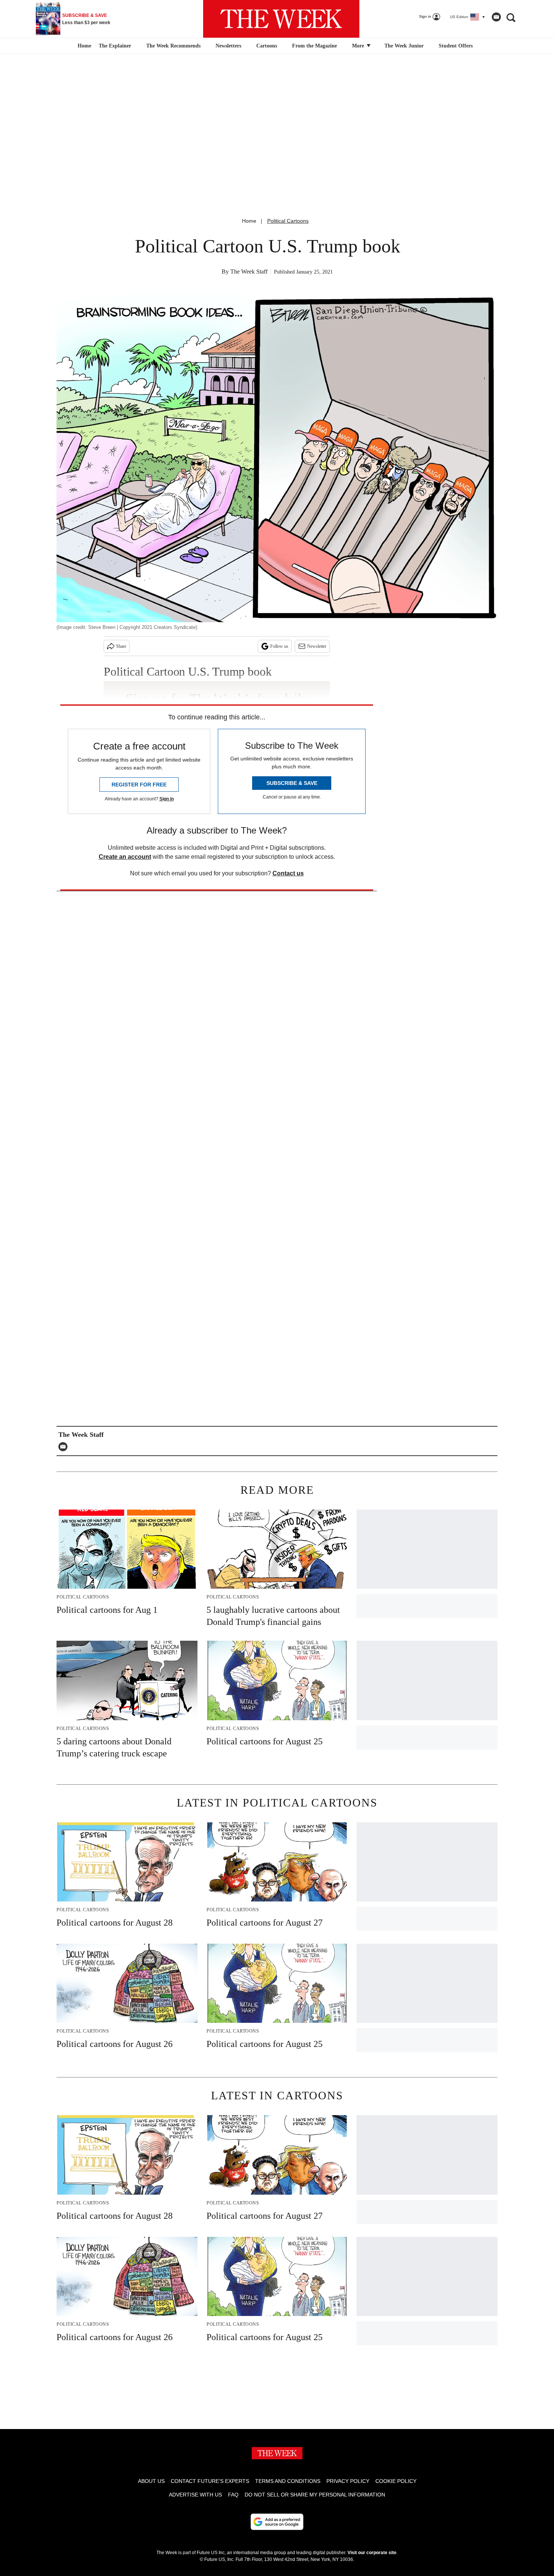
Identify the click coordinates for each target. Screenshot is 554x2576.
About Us (151, 2481)
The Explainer (115, 46)
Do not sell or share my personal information (315, 2495)
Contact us (288, 873)
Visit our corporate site (372, 2553)
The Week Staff (249, 272)
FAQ (233, 2495)
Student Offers (456, 46)
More (359, 46)
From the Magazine (314, 46)
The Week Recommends (173, 46)
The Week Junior (404, 46)
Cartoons (267, 46)
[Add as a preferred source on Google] (277, 2522)
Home (249, 221)
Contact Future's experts (210, 2481)
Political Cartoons (288, 221)
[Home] (83, 46)
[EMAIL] (65, 1447)
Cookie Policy (396, 2481)
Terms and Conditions (288, 2481)
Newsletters (228, 46)
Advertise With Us (195, 2495)
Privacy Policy (348, 2481)
